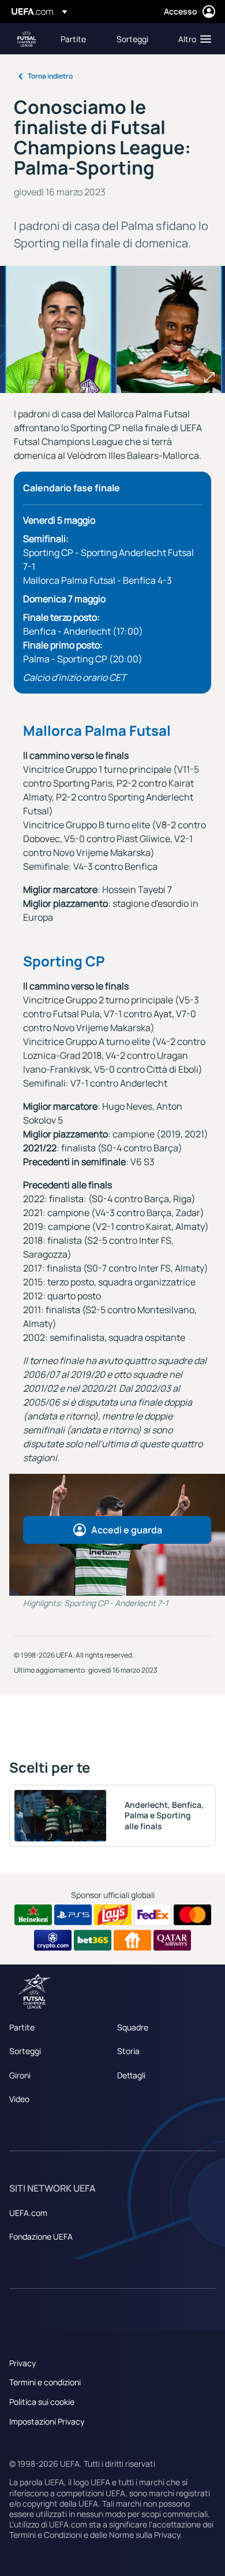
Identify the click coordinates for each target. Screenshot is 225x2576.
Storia (128, 2051)
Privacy (22, 2363)
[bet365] (93, 1940)
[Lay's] (113, 1915)
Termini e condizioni (45, 2382)
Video (19, 2099)
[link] (73, 39)
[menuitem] (79, 39)
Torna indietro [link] (50, 76)
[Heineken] (33, 1915)
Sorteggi (25, 2051)
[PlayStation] (73, 1915)
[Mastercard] (192, 1915)
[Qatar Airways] (172, 1940)
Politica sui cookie (42, 2402)
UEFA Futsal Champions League (27, 39)
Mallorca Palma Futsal (97, 730)
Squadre (133, 2027)
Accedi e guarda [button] (127, 1530)
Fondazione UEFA (41, 2236)
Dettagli (131, 2075)
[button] (192, 39)
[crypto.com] (53, 1940)
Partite (22, 2027)
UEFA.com (28, 2213)
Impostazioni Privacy (47, 2421)
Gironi (20, 2075)
